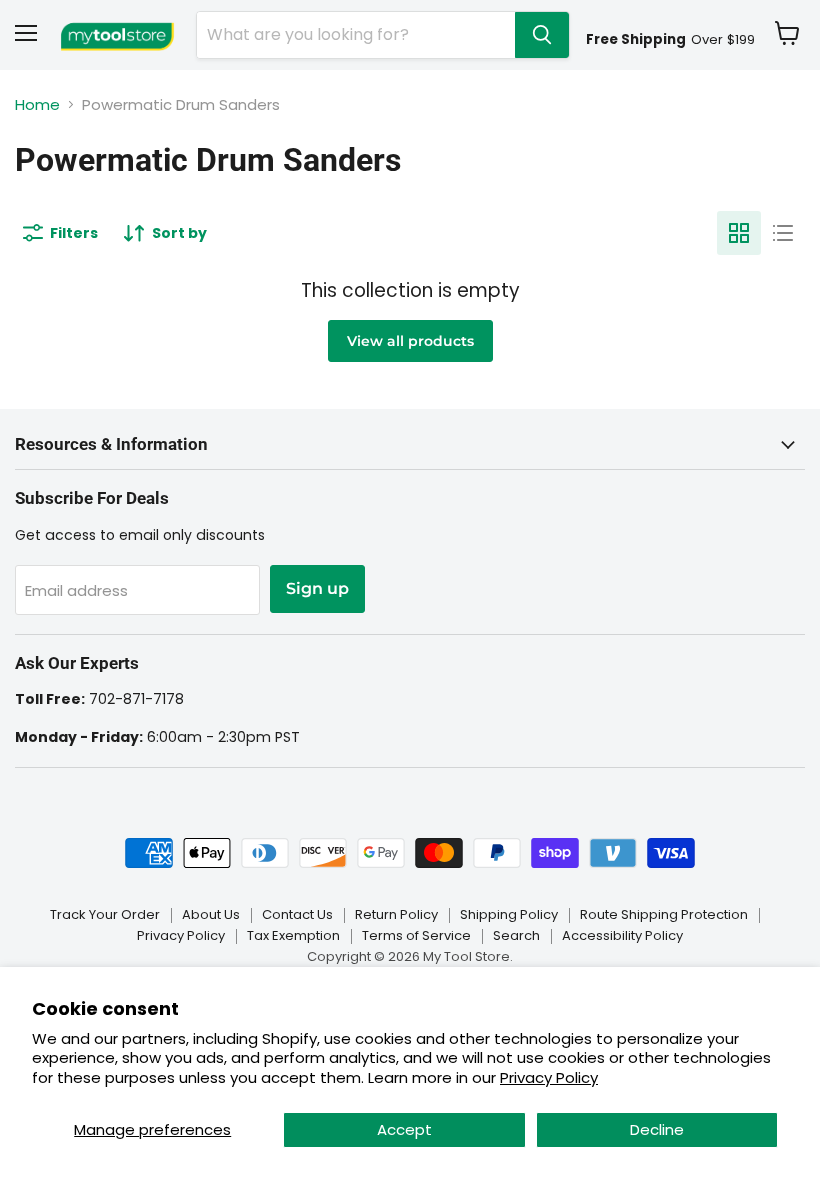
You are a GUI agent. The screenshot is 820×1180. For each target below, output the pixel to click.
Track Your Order (105, 914)
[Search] (542, 35)
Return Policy (396, 914)
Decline (657, 1129)
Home (37, 104)
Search (516, 935)
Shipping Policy (509, 914)
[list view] (783, 233)
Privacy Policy (549, 1077)
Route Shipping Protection (664, 914)
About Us (211, 914)
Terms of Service (416, 935)
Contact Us (297, 914)
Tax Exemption (293, 935)
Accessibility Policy (622, 935)
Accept (404, 1129)
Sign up (317, 588)
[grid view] (739, 233)
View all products (410, 341)
